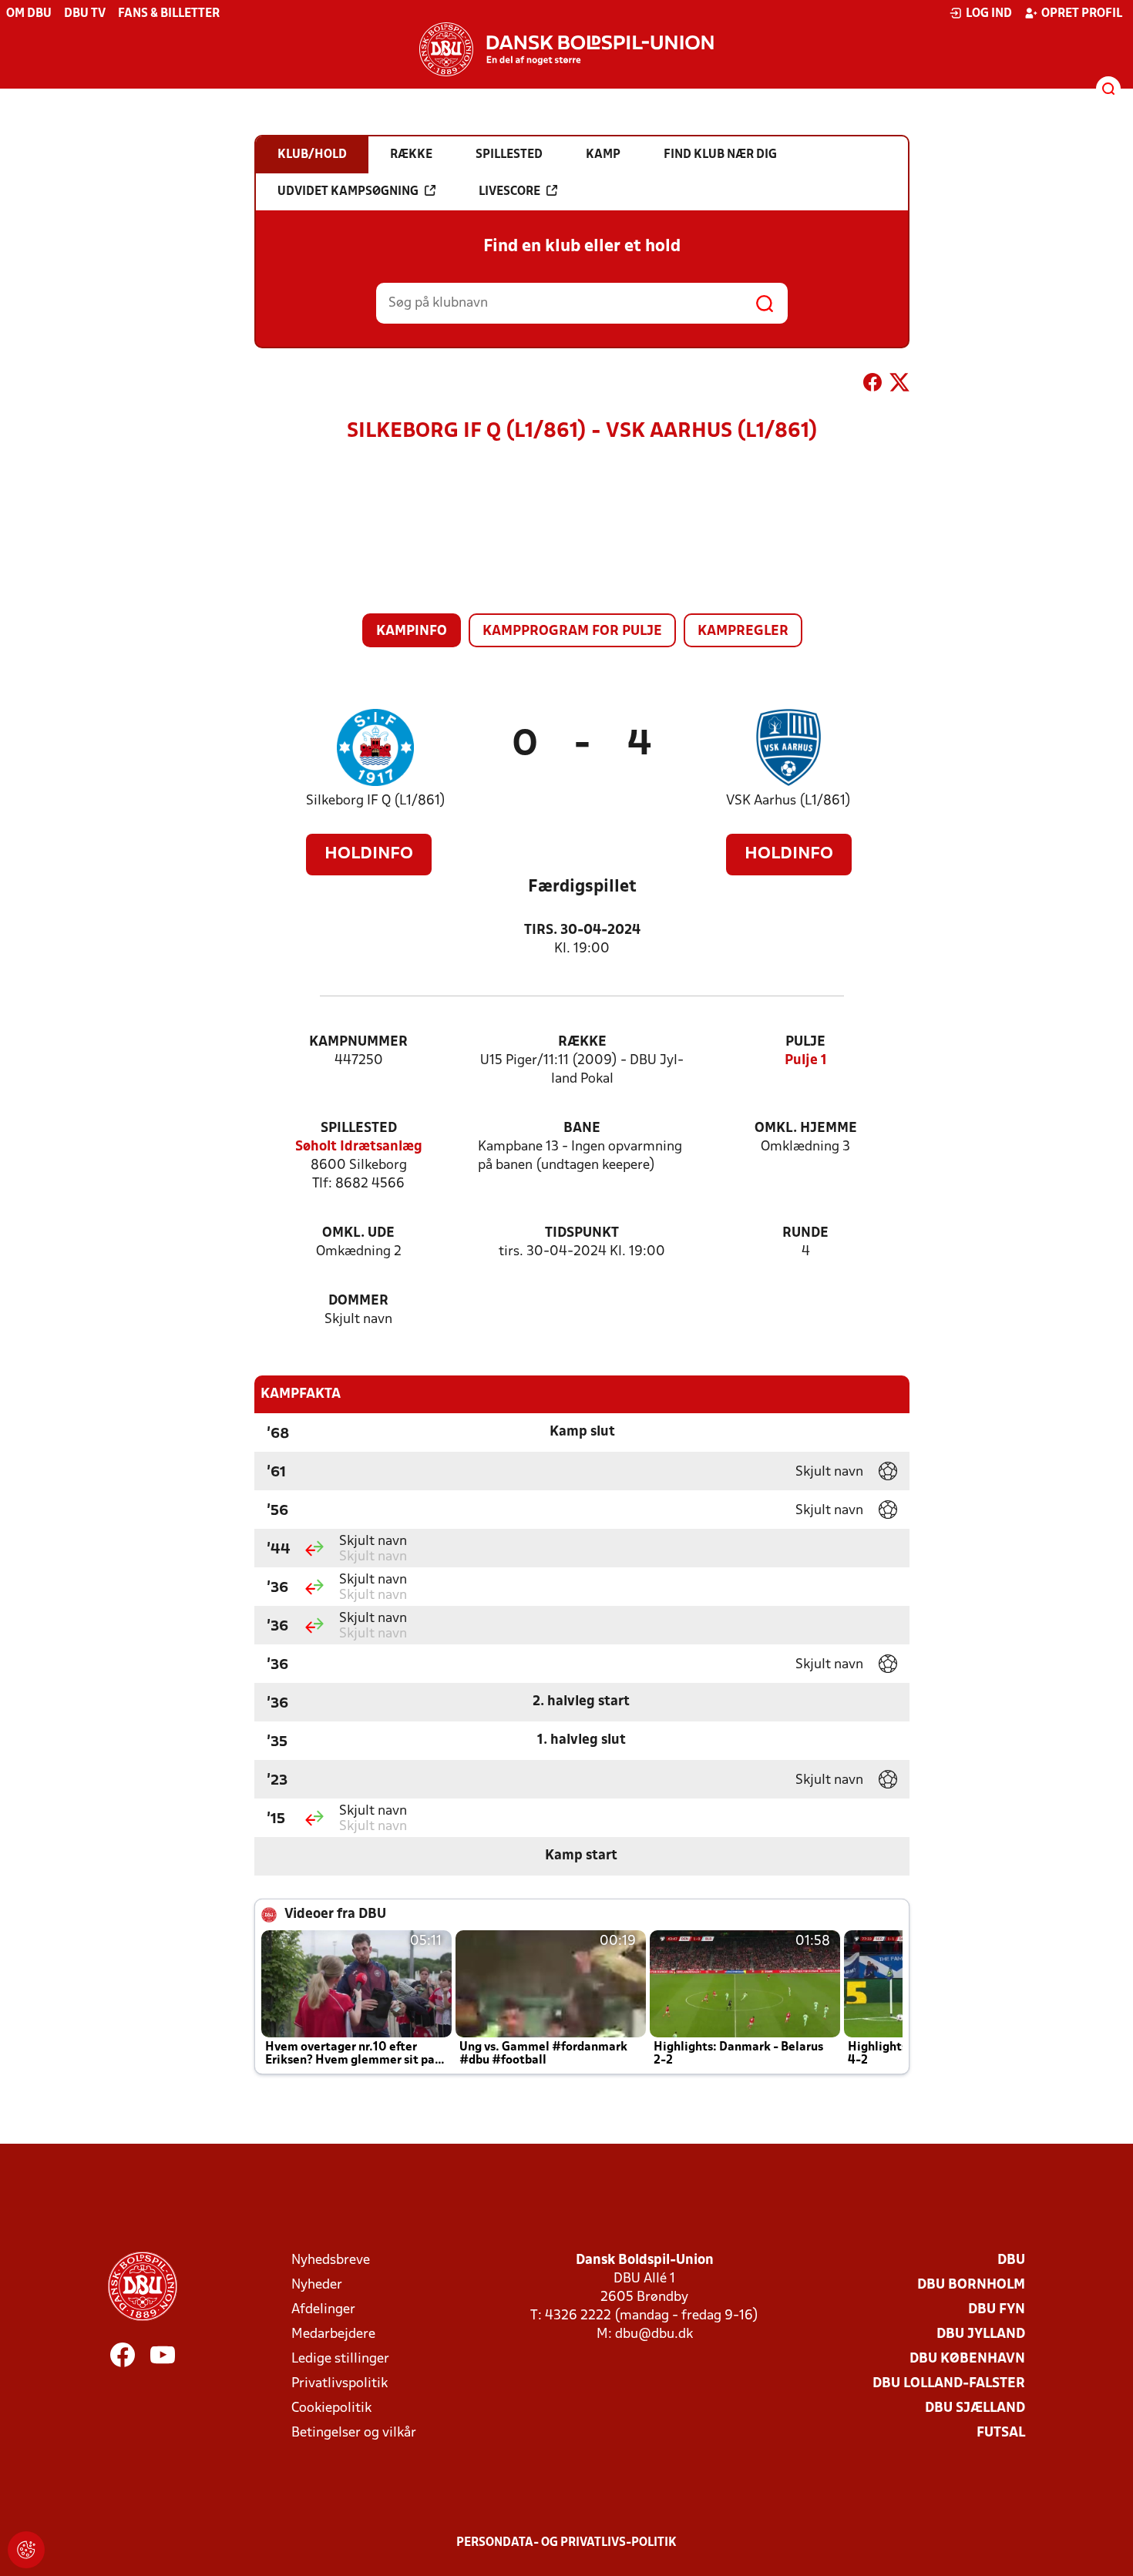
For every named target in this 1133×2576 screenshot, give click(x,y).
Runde (805, 1233)
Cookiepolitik (331, 2408)
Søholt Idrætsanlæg (359, 1147)
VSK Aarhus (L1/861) (788, 801)
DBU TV (85, 14)
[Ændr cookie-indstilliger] (26, 2550)
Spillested (359, 1128)
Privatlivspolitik (340, 2384)
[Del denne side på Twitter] (899, 385)
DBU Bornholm (971, 2285)
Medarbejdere (333, 2334)
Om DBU (29, 14)
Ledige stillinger (340, 2359)
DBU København (967, 2359)
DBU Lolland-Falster (949, 2384)
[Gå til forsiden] (566, 49)
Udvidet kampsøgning (348, 192)
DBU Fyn (997, 2310)
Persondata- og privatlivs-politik (566, 2543)
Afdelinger (323, 2310)
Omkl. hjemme (806, 1128)
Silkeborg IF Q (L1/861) (376, 801)
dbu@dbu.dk (654, 2334)
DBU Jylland (981, 2334)
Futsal (1001, 2433)
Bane (582, 1128)
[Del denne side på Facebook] (872, 385)
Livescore (509, 192)
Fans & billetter (169, 14)
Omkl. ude (358, 1233)
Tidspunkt (582, 1233)
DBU (1011, 2260)
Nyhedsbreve (331, 2260)
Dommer (358, 1301)
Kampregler (743, 631)
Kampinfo (412, 631)
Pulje (805, 1042)
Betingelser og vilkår (354, 2433)
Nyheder (317, 2285)
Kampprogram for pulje (572, 631)
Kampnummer (358, 1042)
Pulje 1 (806, 1061)
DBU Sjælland (975, 2408)
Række (582, 1042)
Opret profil (1082, 14)
